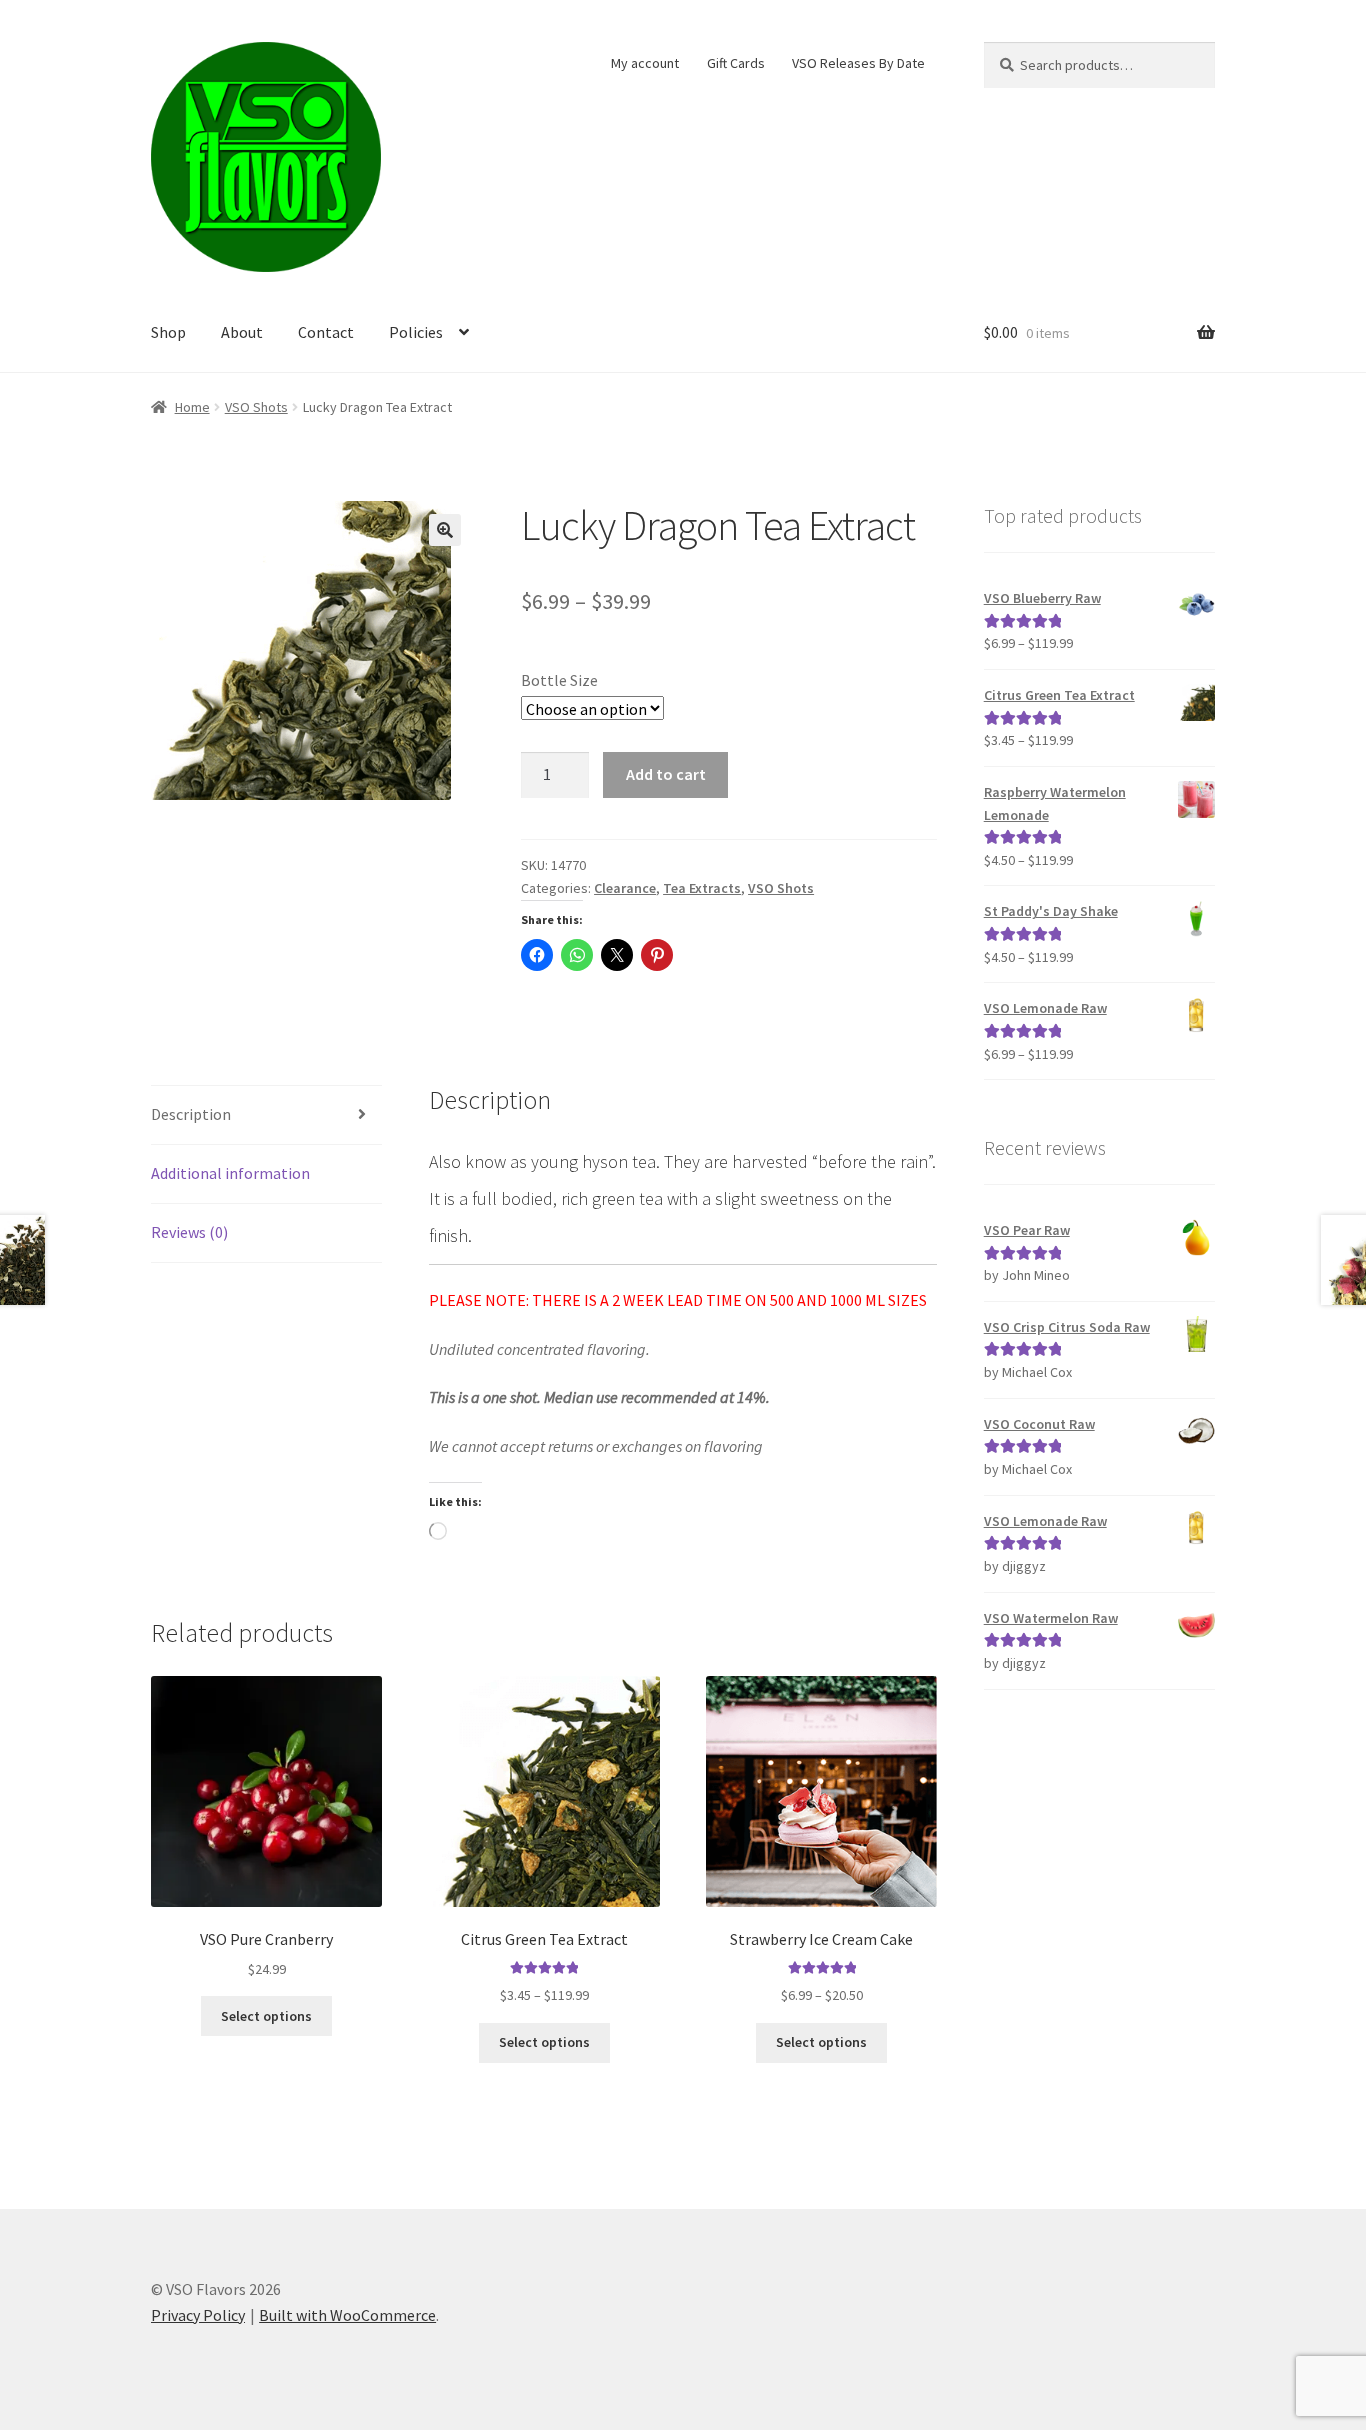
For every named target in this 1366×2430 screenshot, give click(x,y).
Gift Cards (736, 63)
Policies (416, 332)
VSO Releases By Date (858, 63)
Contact (326, 332)
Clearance (625, 888)
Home (192, 407)
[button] (445, 530)
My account (645, 63)
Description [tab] (191, 1114)
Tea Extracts (702, 888)
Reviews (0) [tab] (189, 1232)
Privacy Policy (198, 2315)
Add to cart (666, 774)
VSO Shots (256, 407)
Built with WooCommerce (347, 2315)
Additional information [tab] (230, 1173)
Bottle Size (559, 680)
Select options (266, 2016)
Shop (168, 332)
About (242, 332)
